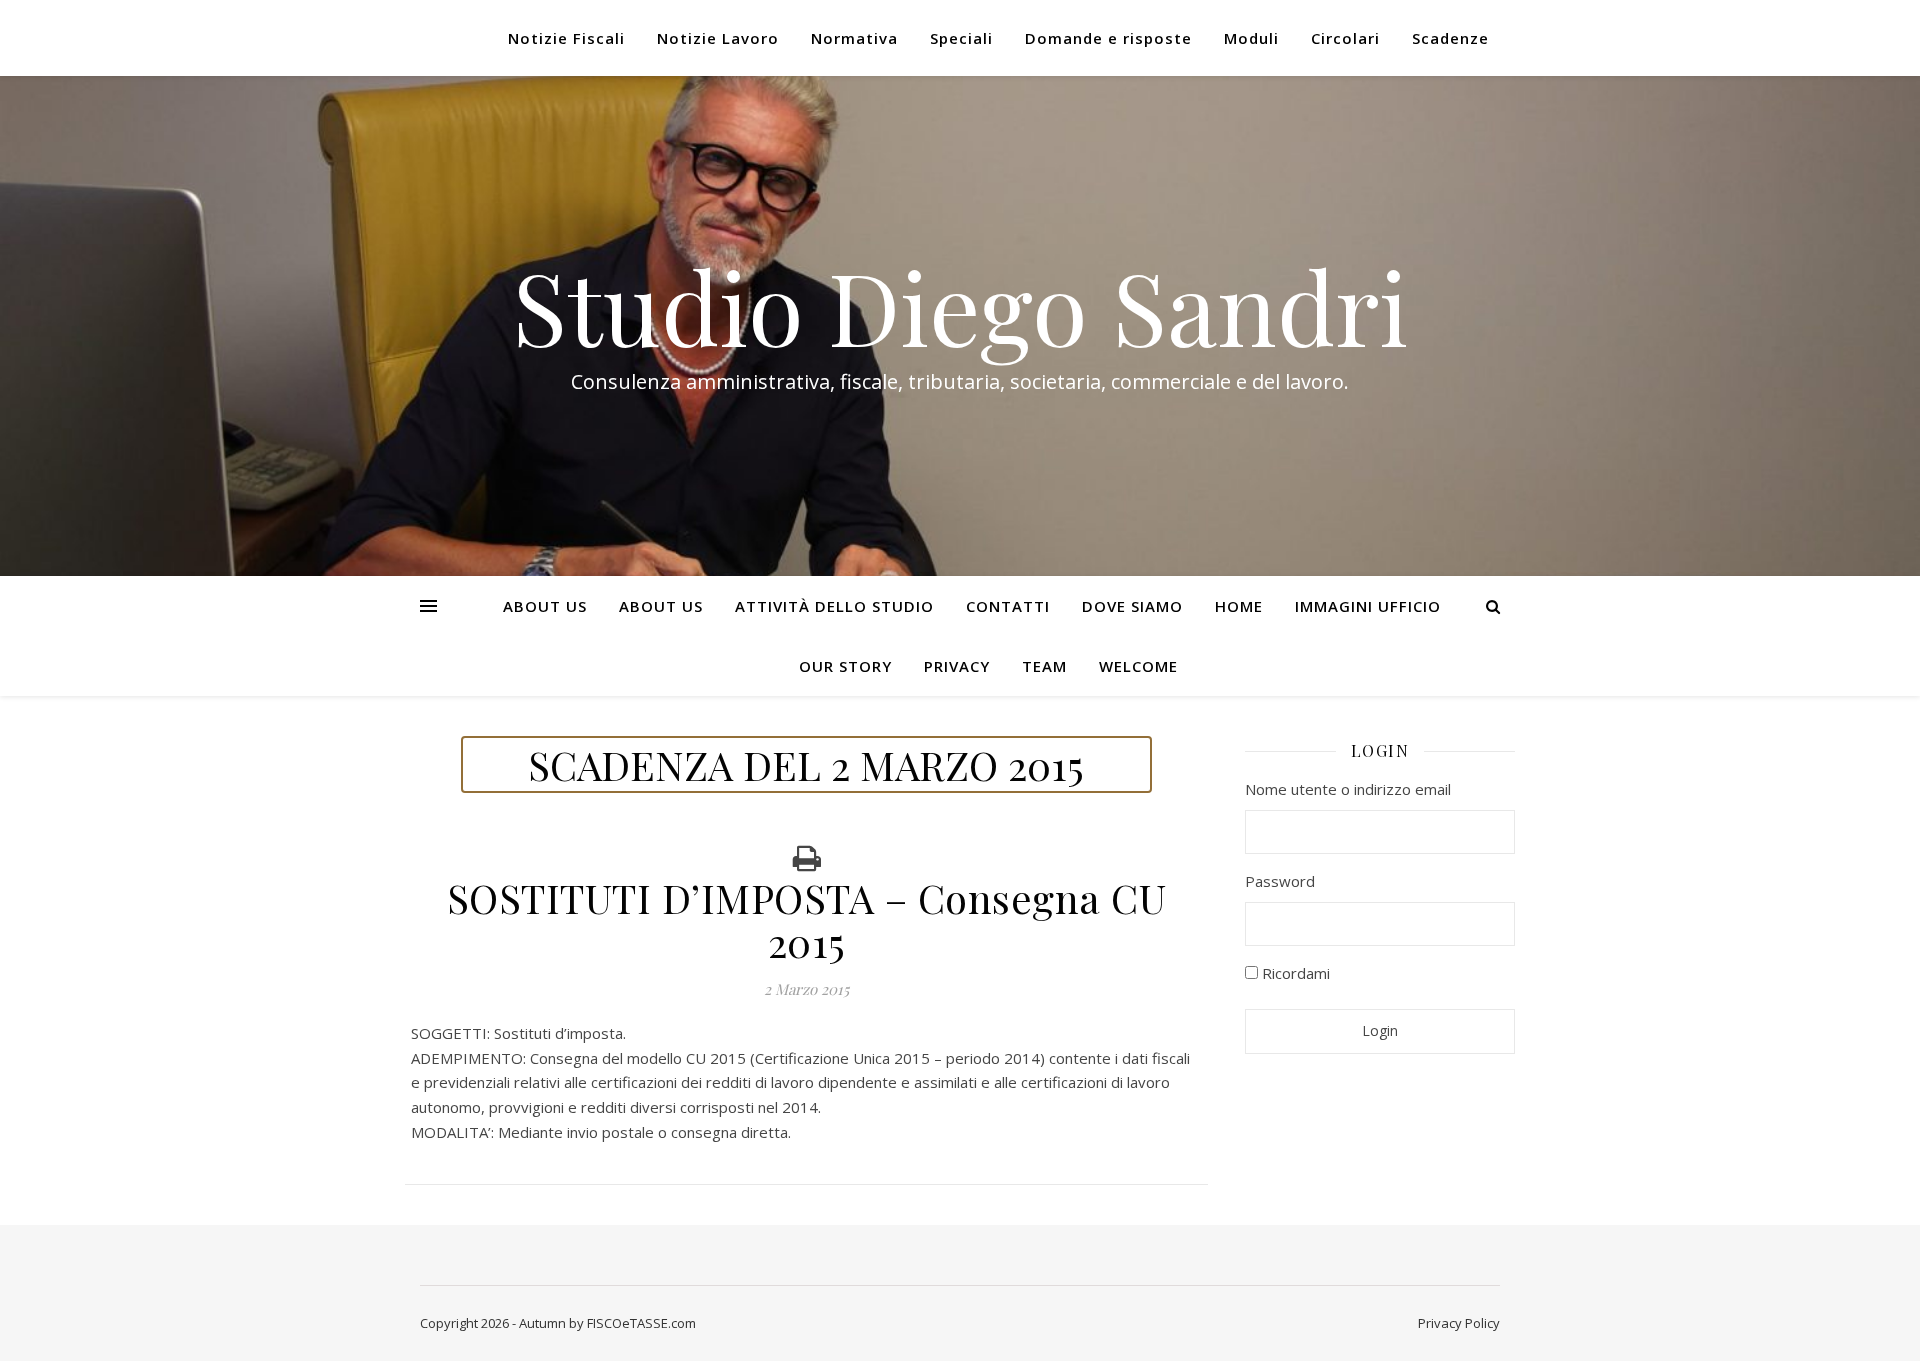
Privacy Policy (1459, 1323)
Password (1280, 881)
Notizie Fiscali (566, 38)
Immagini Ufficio (1368, 606)
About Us (545, 606)
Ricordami (1294, 973)
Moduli (1251, 38)
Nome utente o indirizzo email (1348, 789)
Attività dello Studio (834, 606)
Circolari (1345, 38)
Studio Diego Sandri (960, 306)
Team (1044, 666)
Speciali (961, 38)
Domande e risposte (1108, 38)
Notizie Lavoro (718, 38)
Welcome (1138, 666)
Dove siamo (1132, 606)
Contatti (1008, 606)
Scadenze (1450, 38)
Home (1239, 606)
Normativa (854, 38)
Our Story (845, 666)
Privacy (957, 666)
